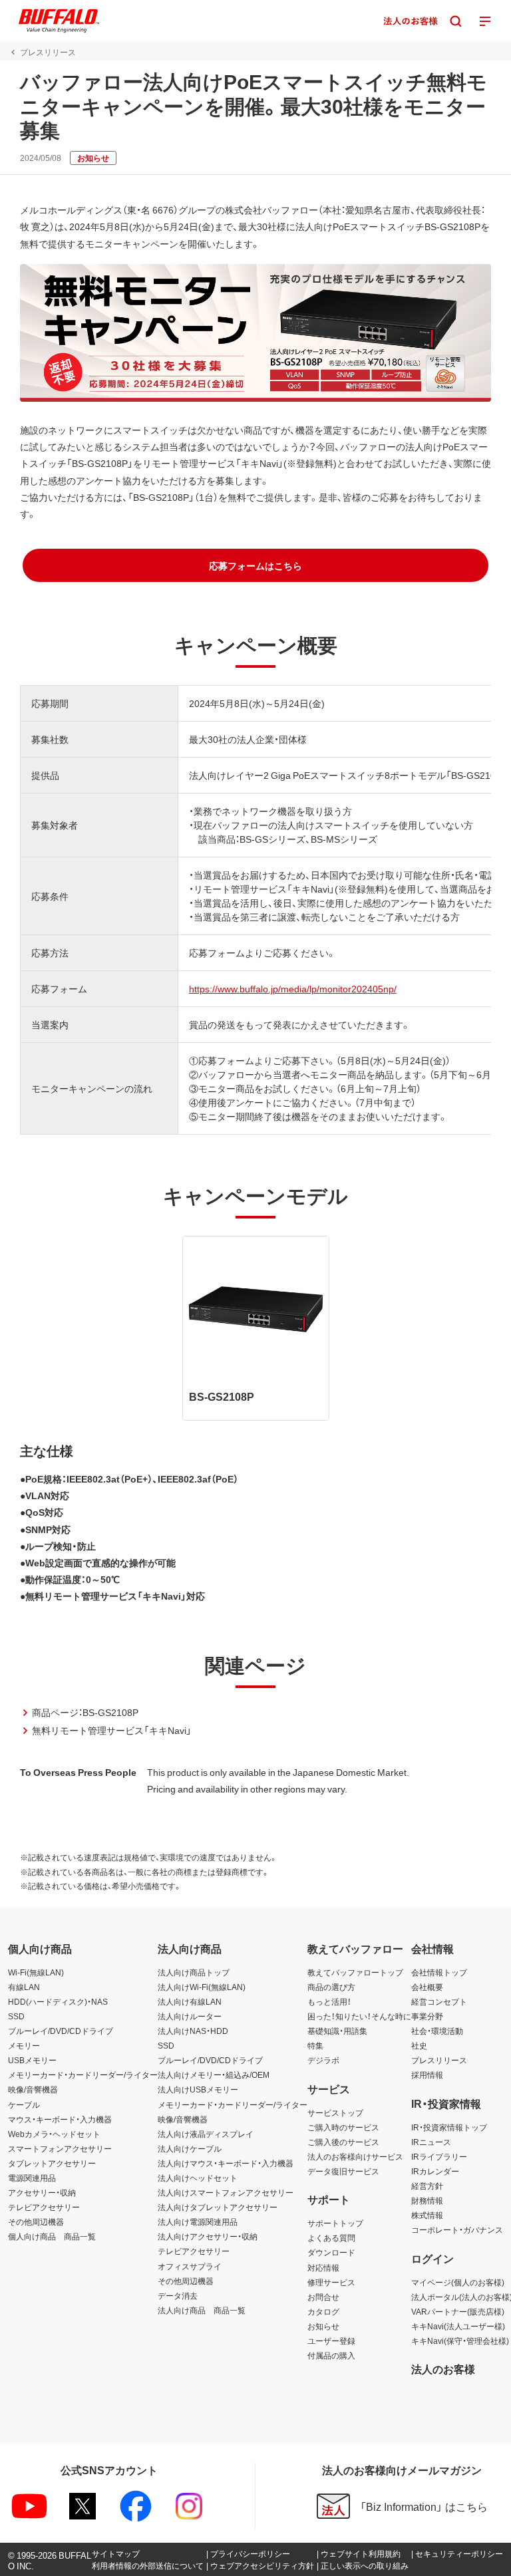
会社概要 (427, 1987)
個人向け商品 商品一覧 (52, 2236)
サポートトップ (335, 2223)
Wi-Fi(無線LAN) (36, 1972)
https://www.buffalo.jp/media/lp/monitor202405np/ (293, 988)
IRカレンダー (435, 2171)
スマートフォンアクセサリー (60, 2148)
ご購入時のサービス (343, 2127)
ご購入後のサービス (343, 2142)
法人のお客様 (443, 2368)
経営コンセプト (439, 2001)
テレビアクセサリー (44, 2207)
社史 (419, 2045)
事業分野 (427, 2016)
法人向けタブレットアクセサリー (218, 2207)
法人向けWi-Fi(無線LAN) (202, 1987)
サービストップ (335, 2112)
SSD (16, 2016)
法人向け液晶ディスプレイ (206, 2134)
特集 (315, 2045)
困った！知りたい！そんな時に (359, 2016)
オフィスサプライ (190, 2266)
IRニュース (431, 2142)
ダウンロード (331, 2252)
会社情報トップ (439, 1972)
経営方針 (427, 2186)
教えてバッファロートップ (355, 1972)
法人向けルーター (190, 2016)
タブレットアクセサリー (52, 2163)
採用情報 (427, 2075)
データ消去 (178, 2295)
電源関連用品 (32, 2178)
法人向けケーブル (190, 2148)
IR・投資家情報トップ (449, 2127)
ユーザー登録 (331, 2341)
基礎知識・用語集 (337, 2031)
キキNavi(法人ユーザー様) (458, 2326)
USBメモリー (32, 2060)
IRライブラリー (439, 2156)
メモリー (24, 2045)
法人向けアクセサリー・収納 (208, 2236)
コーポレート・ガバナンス (457, 2229)
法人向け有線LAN (190, 2001)
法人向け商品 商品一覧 (202, 2310)
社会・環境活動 (437, 2031)
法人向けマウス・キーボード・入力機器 (226, 2163)
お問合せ (323, 2297)
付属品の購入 (331, 2355)
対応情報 (323, 2267)
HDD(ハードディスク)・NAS (58, 2001)
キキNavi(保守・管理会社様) (460, 2341)
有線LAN (24, 1987)
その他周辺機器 (36, 2221)
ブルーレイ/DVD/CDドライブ (61, 2031)
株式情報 (427, 2215)
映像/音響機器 (33, 2089)
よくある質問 (331, 2237)
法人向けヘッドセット (198, 2178)
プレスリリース (439, 2060)
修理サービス (331, 2282)
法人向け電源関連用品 (198, 2221)
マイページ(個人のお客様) (458, 2282)
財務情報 (427, 2200)
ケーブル (24, 2104)
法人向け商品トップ (194, 1972)
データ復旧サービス (343, 2171)
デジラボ (323, 2060)
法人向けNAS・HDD (193, 2031)
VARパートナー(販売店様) (458, 2311)
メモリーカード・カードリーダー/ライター (83, 2075)
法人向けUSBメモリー (198, 2089)
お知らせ (323, 2326)
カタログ (323, 2311)
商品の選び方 (331, 1987)
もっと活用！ (329, 2001)
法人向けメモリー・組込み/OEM (214, 2075)
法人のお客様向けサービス (355, 2156)
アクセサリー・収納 (42, 2192)
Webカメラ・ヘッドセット (54, 2134)
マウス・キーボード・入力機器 (60, 2119)
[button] (255, 565)
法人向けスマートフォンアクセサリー (226, 2192)
